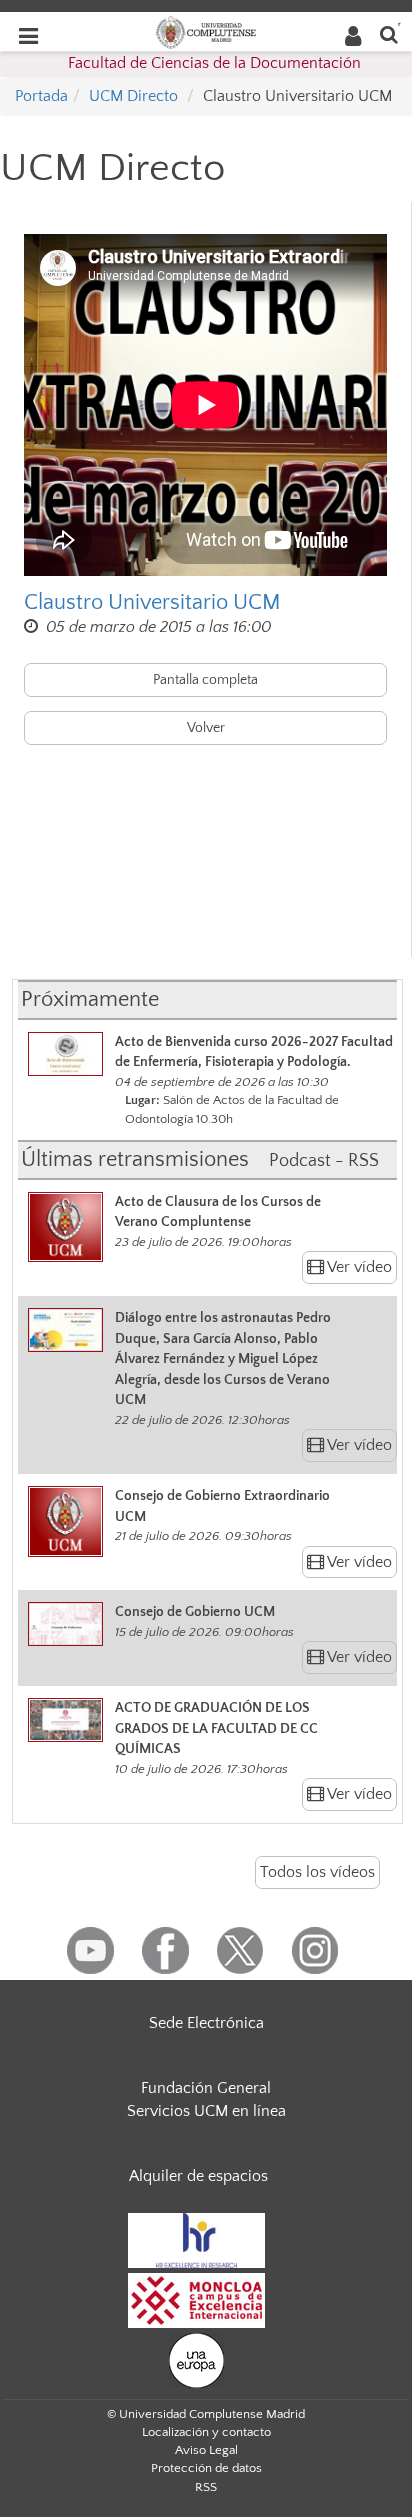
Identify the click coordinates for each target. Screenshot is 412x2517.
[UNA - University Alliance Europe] (196, 2360)
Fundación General (206, 2088)
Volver (206, 728)
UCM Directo (133, 96)
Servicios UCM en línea (206, 2111)
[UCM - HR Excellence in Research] (197, 2240)
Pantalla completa (205, 680)
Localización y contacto (206, 2432)
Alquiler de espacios (198, 2176)
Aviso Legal (206, 2450)
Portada (41, 96)
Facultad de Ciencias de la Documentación (214, 63)
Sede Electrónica (206, 2023)
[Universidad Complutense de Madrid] (206, 31)
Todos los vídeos (317, 1872)
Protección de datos (206, 2468)
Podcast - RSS (324, 1161)
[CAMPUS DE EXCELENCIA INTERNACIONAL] (197, 2300)
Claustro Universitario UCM (152, 602)
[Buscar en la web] (389, 33)
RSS (206, 2487)
